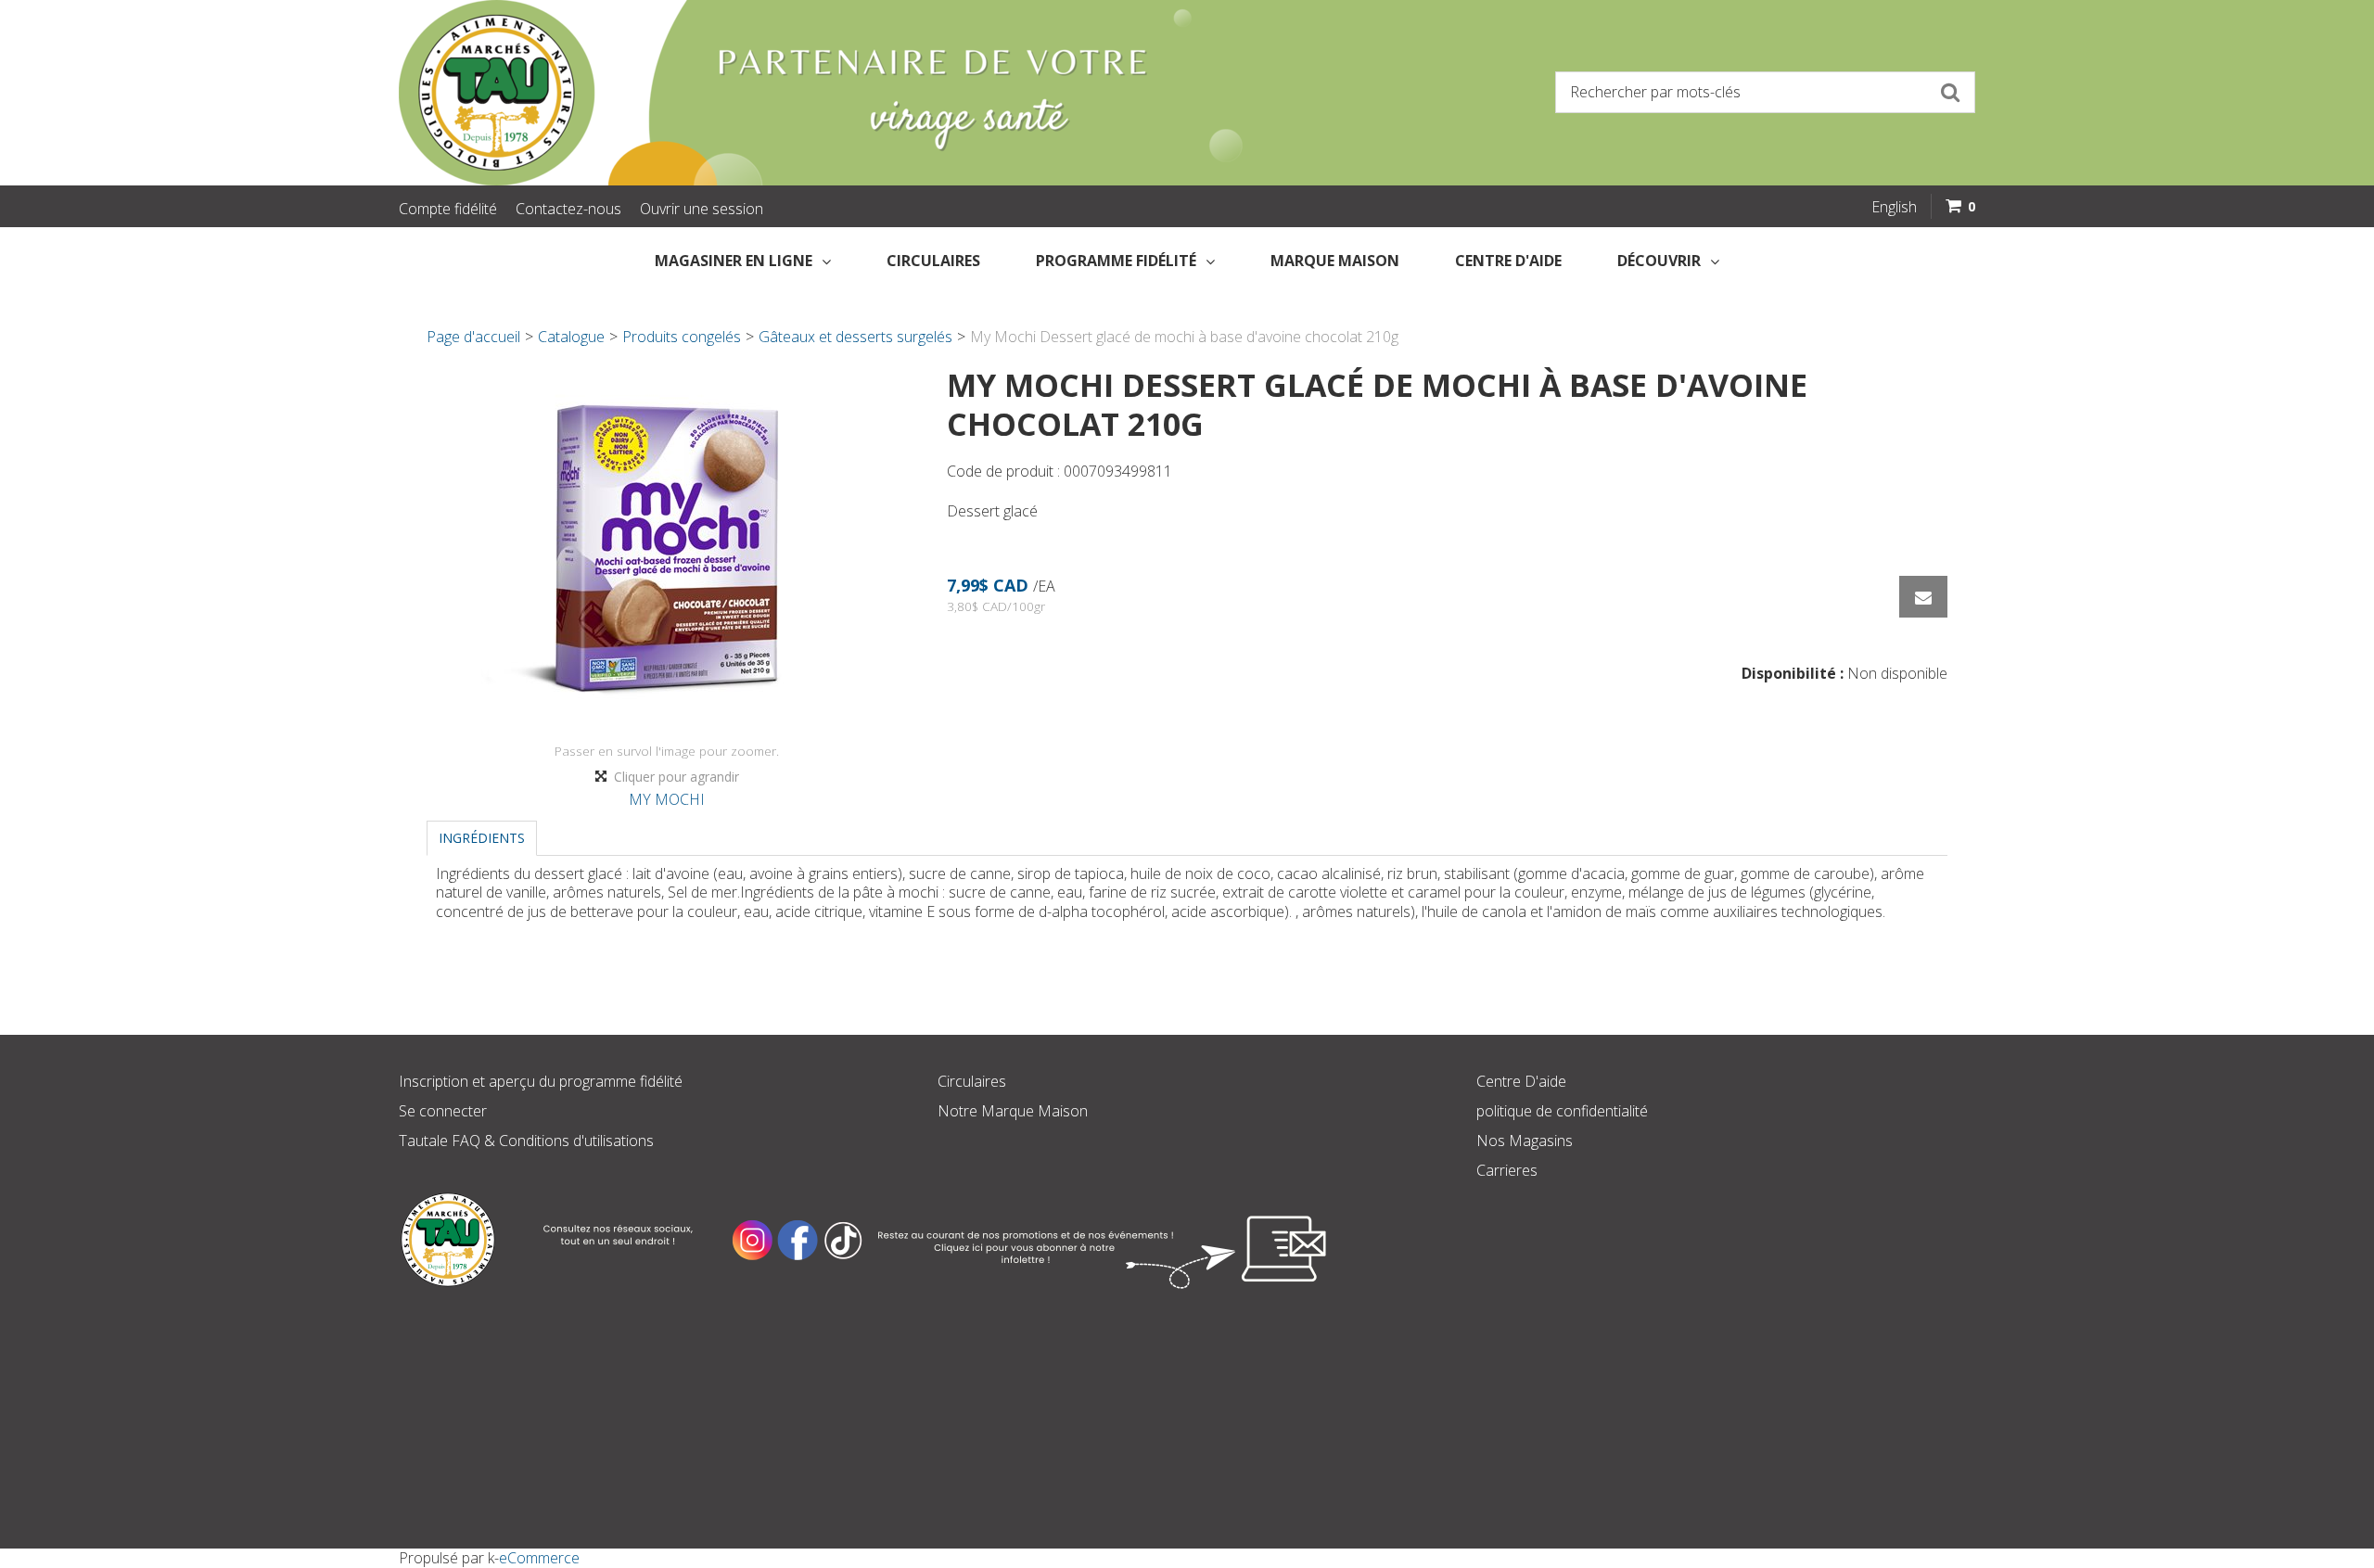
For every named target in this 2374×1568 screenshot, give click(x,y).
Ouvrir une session (702, 209)
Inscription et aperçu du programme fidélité (541, 1081)
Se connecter (443, 1111)
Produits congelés (682, 337)
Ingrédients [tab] (482, 838)
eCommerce (539, 1558)
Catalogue (571, 337)
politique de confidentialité (1562, 1111)
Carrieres (1507, 1170)
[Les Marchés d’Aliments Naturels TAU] (783, 93)
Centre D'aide (1521, 1081)
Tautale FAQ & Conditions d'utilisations (526, 1141)
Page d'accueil (473, 337)
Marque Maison (1335, 261)
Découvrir (1659, 261)
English (1894, 207)
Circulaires (933, 261)
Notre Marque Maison (1013, 1111)
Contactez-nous (568, 209)
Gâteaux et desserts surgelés (855, 337)
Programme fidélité (1116, 261)
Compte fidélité (448, 209)
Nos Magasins (1525, 1141)
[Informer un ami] (1923, 597)
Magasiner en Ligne (734, 261)
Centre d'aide (1508, 261)
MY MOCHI (667, 799)
